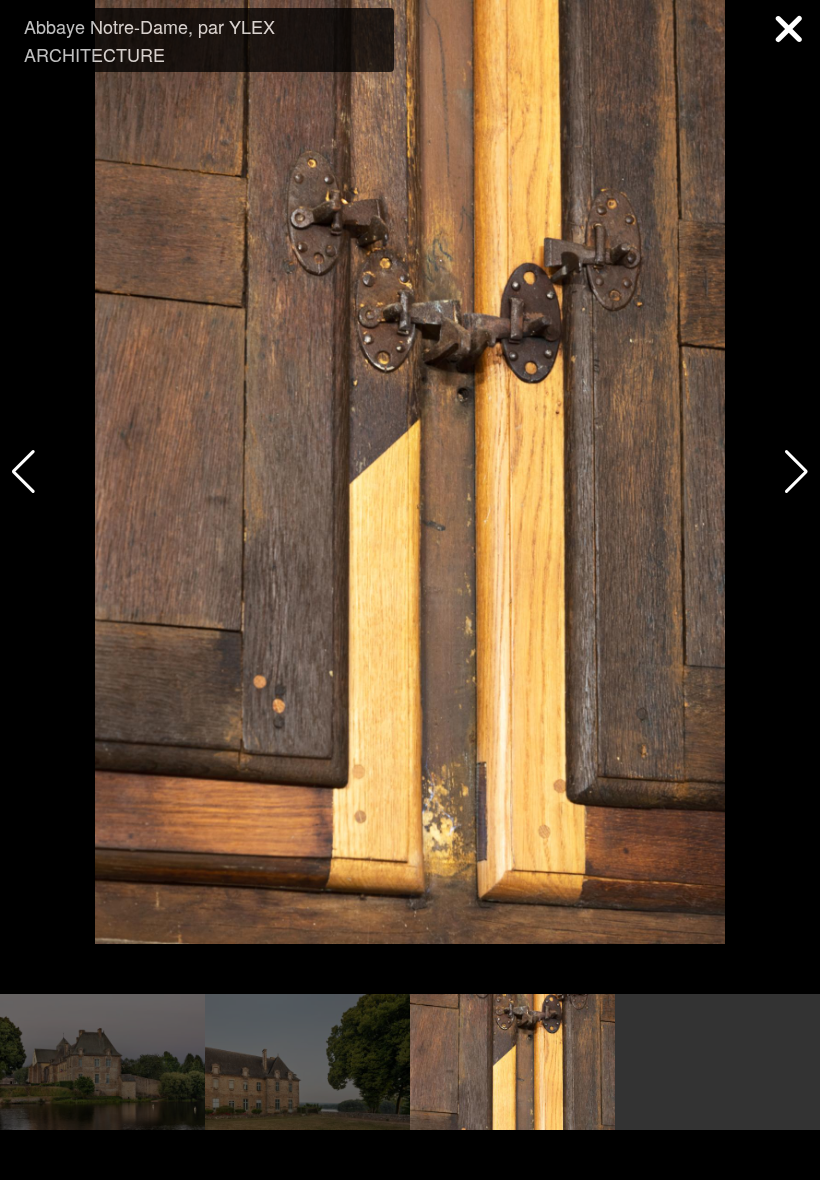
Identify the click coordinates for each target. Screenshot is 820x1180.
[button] (796, 472)
